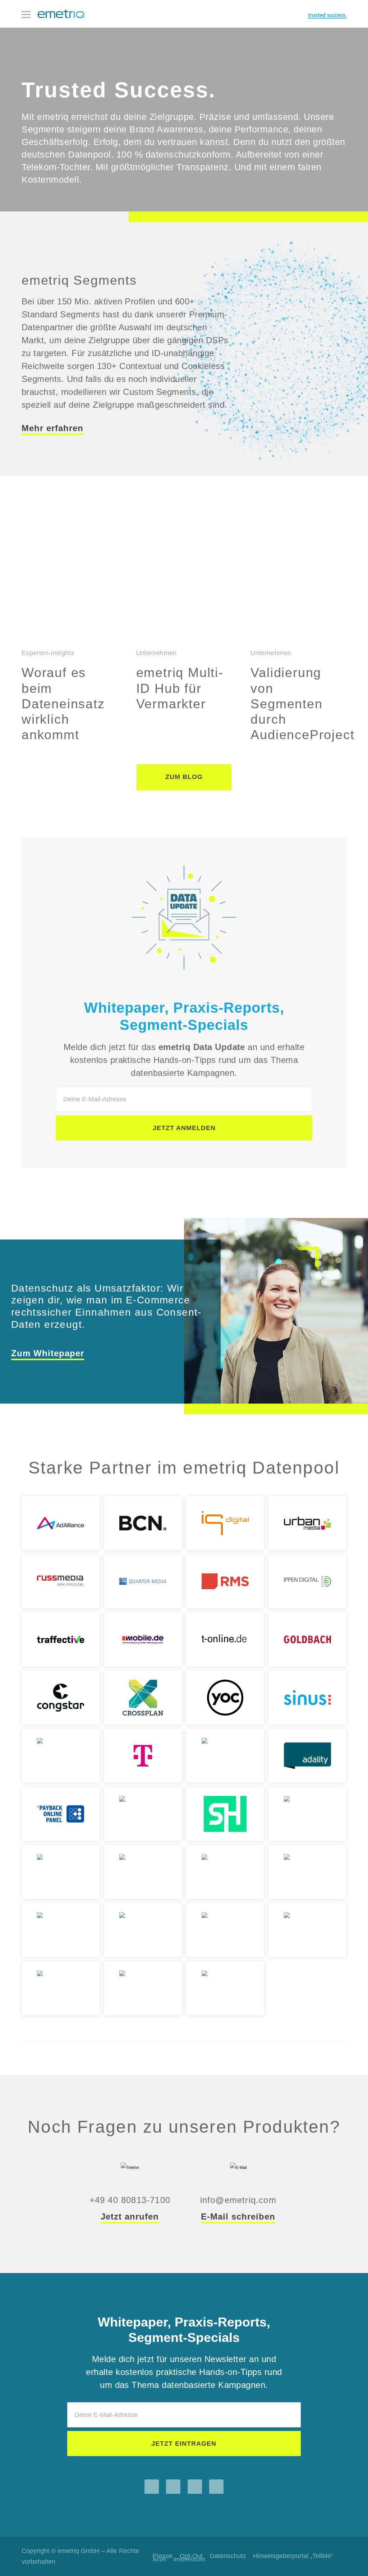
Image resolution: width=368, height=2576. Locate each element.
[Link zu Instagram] (152, 2487)
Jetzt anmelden (184, 1128)
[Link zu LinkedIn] (195, 2487)
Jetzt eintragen (184, 2444)
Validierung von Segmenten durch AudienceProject (302, 704)
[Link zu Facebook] (173, 2487)
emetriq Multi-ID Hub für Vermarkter (180, 688)
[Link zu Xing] (216, 2487)
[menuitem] (228, 2556)
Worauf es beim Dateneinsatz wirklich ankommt (63, 704)
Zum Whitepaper (48, 1353)
